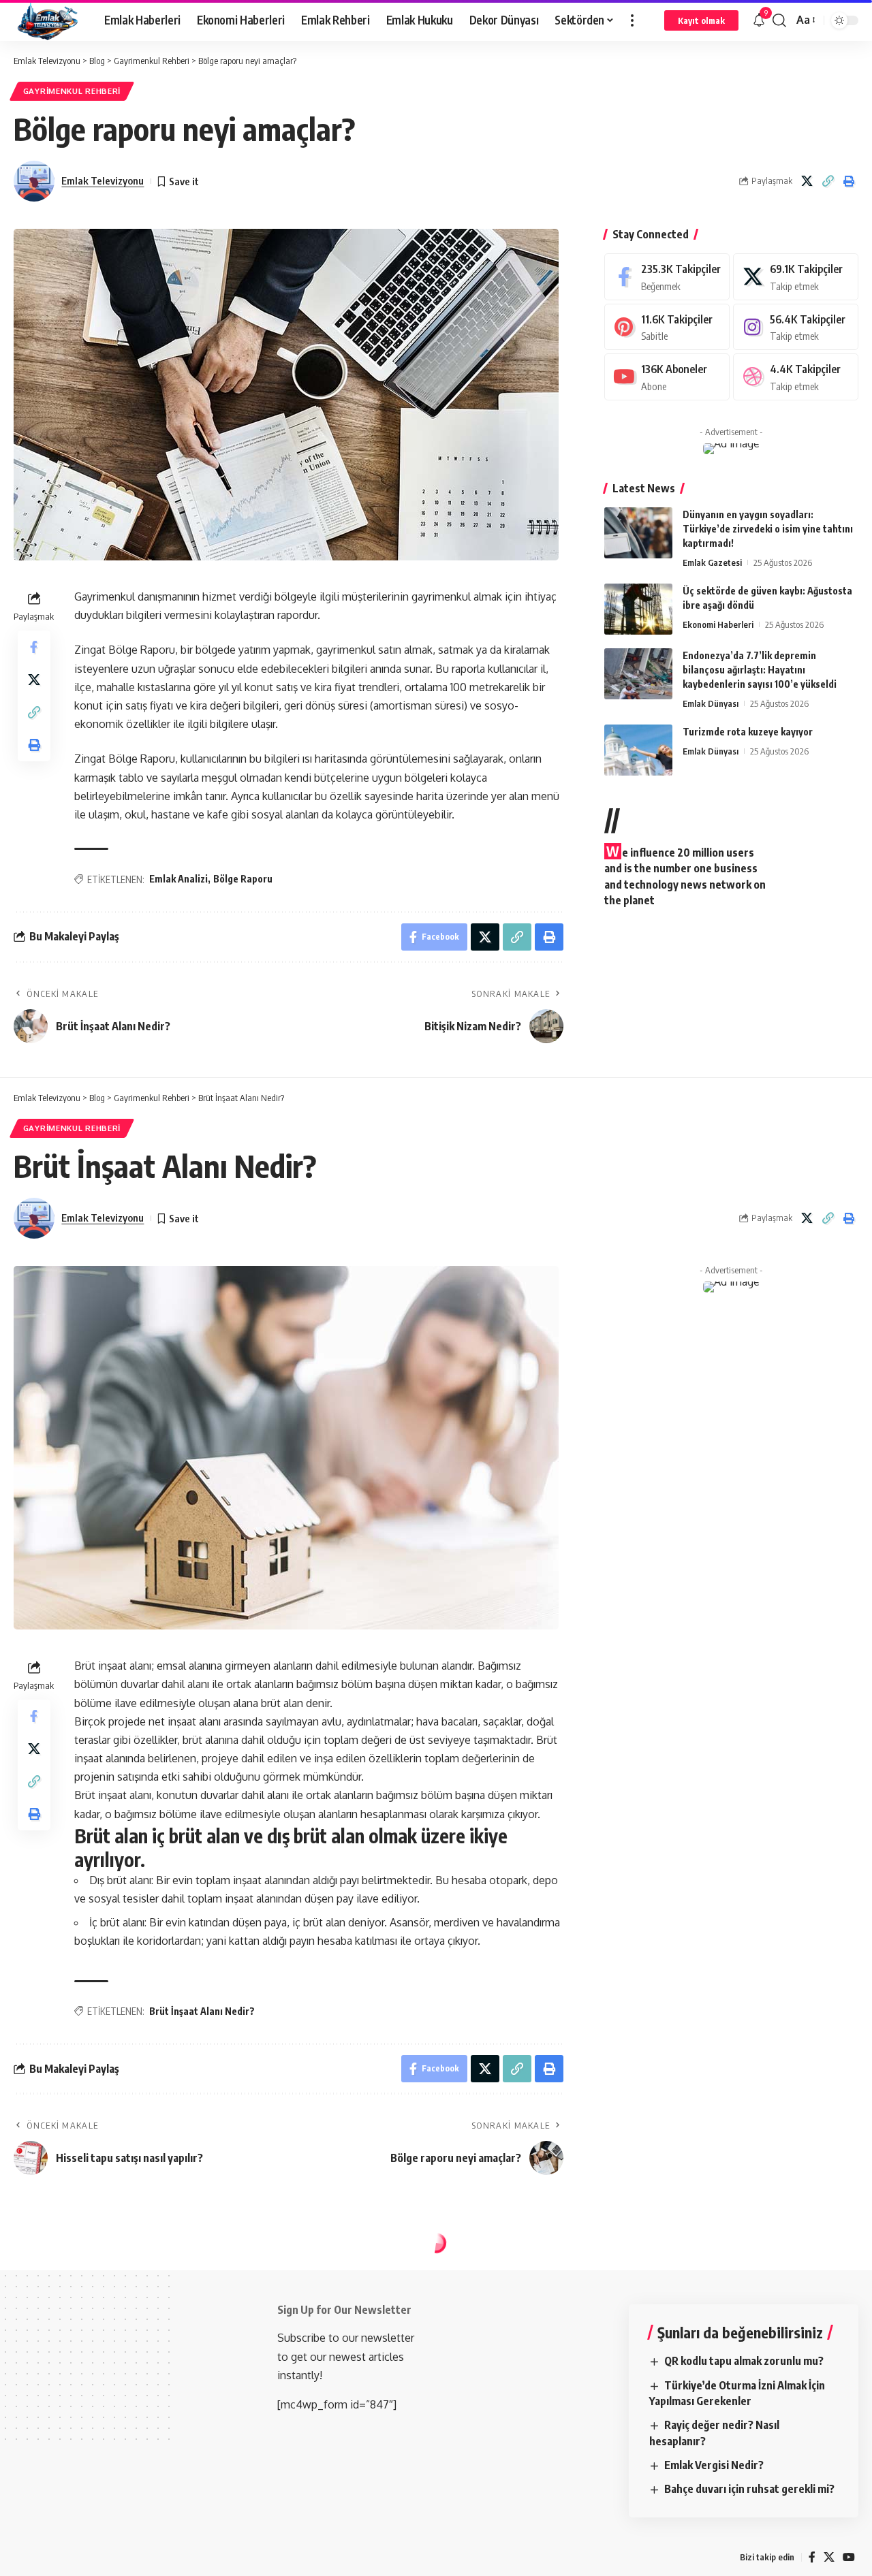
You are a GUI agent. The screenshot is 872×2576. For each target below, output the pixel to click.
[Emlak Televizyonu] (48, 20)
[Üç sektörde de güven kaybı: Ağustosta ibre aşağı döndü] (638, 609)
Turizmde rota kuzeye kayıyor (748, 732)
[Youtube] (667, 377)
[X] (796, 277)
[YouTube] (849, 2557)
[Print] (849, 181)
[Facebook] (667, 277)
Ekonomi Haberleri (718, 624)
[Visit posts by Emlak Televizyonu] (34, 181)
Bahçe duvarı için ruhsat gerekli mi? (749, 2489)
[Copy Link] (828, 181)
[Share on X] (807, 181)
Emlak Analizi (178, 879)
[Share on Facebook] (34, 647)
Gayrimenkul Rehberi (72, 91)
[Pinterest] (667, 327)
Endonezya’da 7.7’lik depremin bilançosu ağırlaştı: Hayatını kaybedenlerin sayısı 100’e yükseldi (760, 670)
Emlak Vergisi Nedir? (714, 2465)
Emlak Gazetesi (712, 562)
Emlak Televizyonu (103, 180)
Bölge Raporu (243, 879)
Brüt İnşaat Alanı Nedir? (202, 2011)
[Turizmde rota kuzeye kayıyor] (638, 750)
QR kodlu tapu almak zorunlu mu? (744, 2361)
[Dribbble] (796, 377)
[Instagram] (796, 327)
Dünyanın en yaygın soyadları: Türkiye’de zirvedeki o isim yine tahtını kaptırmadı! (768, 529)
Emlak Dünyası (711, 703)
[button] (632, 20)
